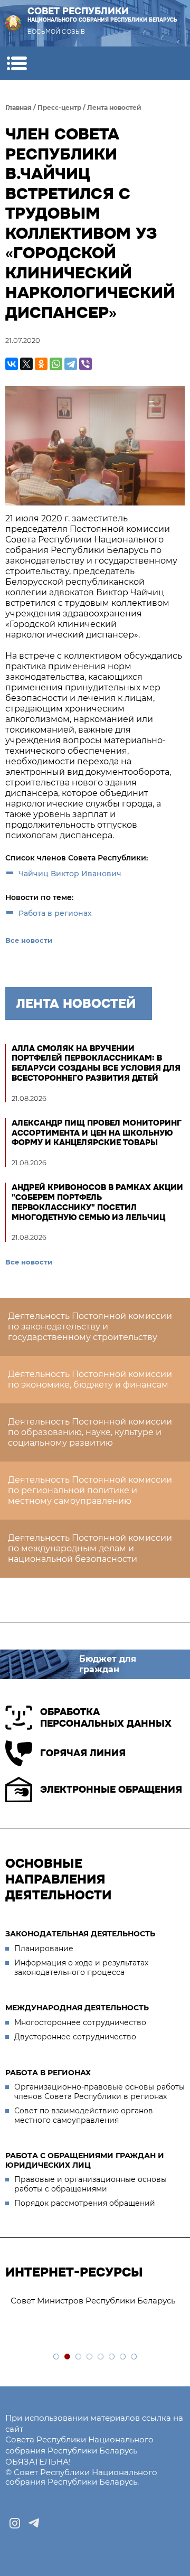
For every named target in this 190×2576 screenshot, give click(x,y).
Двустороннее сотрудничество (75, 2037)
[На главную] (13, 23)
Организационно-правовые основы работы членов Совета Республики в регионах (99, 2092)
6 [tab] (112, 2357)
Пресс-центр (59, 107)
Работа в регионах (55, 913)
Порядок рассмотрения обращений (85, 2203)
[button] (17, 63)
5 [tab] (101, 2357)
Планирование (44, 1949)
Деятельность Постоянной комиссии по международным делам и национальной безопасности (90, 1548)
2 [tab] (68, 2357)
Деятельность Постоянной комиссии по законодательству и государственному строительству (90, 1327)
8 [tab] (134, 2357)
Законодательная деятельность (80, 1934)
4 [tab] (90, 2357)
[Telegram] (71, 364)
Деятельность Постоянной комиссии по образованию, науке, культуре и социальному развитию (90, 1432)
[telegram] (34, 2523)
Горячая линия (83, 1753)
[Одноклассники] (41, 364)
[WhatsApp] (56, 364)
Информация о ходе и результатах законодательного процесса (81, 1968)
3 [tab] (79, 2357)
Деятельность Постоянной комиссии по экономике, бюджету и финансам (90, 1379)
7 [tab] (123, 2357)
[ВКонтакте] (12, 364)
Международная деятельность (77, 2008)
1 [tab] (57, 2357)
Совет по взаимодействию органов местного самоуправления (84, 2115)
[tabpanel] (95, 2301)
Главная (18, 107)
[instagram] (15, 2523)
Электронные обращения (111, 1790)
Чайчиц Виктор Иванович (70, 874)
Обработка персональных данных (106, 1718)
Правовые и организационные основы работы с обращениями (91, 2184)
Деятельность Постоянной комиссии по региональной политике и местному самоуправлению (90, 1490)
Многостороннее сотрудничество (80, 2022)
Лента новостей (114, 107)
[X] (26, 364)
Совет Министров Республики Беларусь (93, 2301)
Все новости (29, 940)
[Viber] (85, 364)
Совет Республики (102, 15)
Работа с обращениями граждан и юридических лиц (85, 2160)
